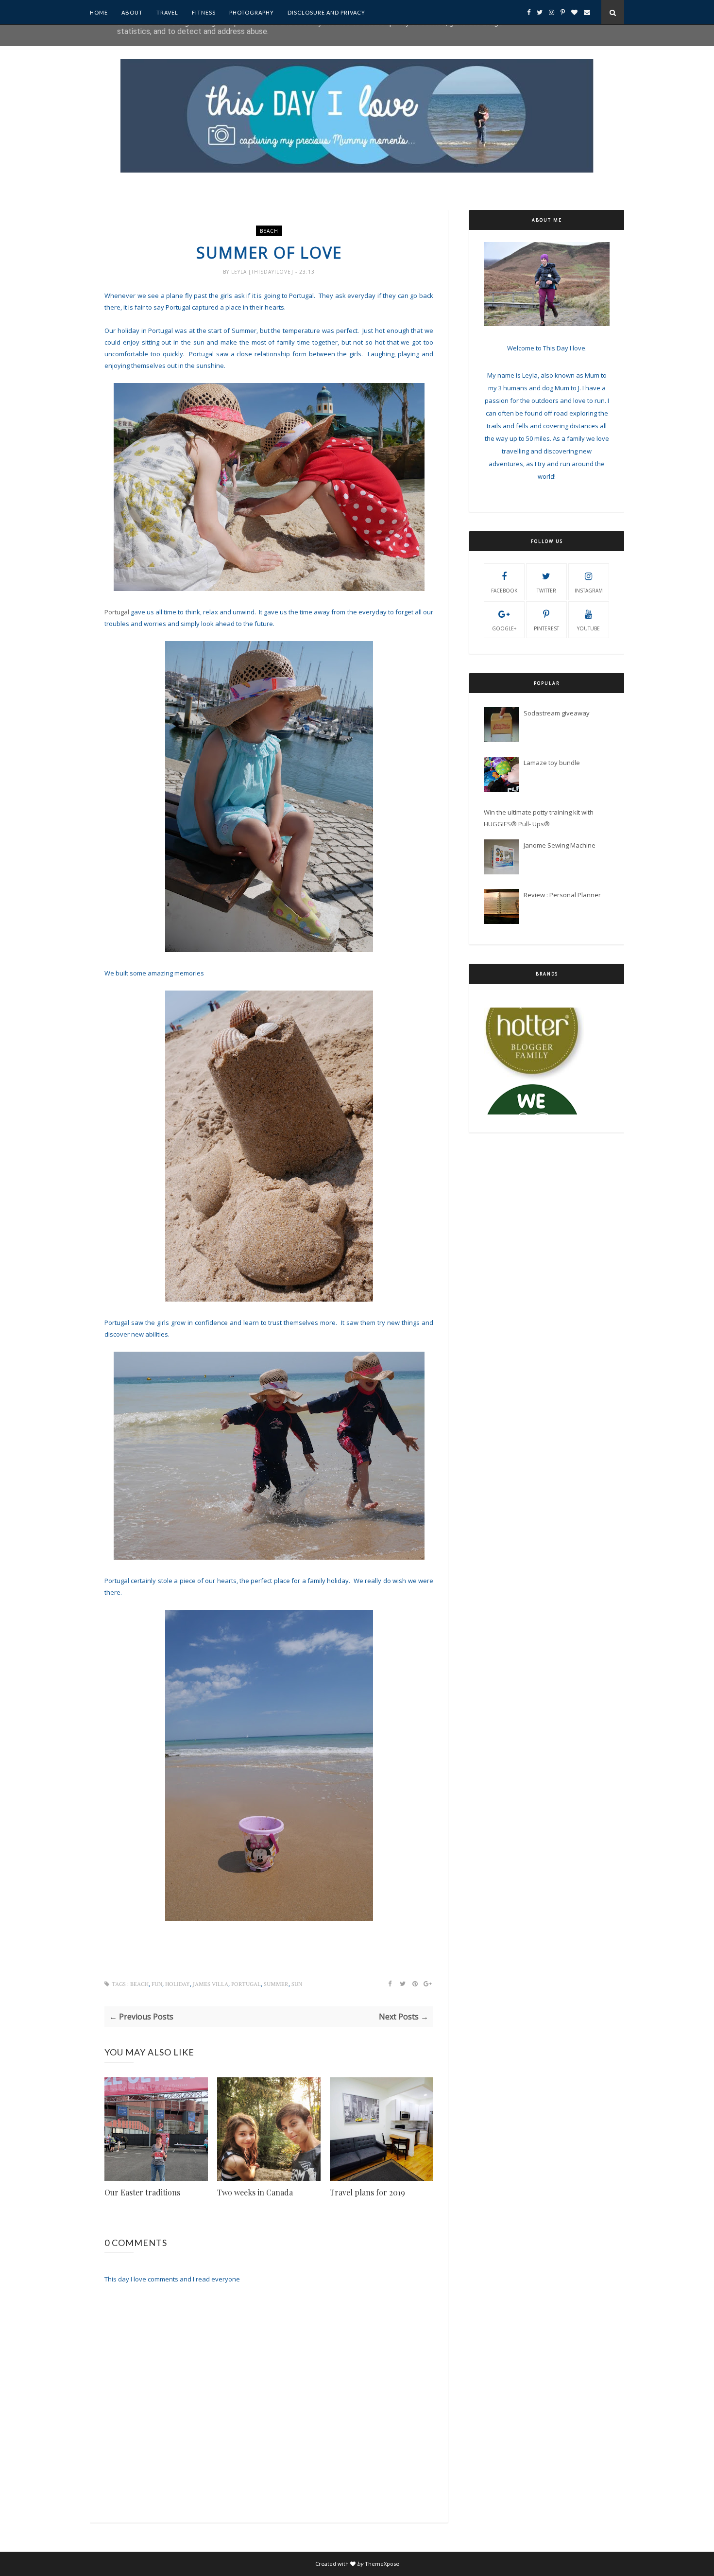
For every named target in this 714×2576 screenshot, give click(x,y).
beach (269, 231)
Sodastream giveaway (557, 713)
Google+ (504, 628)
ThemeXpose (382, 2564)
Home (99, 12)
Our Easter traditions (142, 2192)
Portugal (117, 612)
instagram (589, 591)
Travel (167, 12)
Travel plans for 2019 (367, 2192)
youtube (588, 628)
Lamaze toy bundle (552, 763)
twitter (546, 591)
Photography (252, 12)
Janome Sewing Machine (560, 845)
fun (157, 1984)
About (132, 12)
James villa (211, 1984)
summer (276, 1984)
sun (297, 1984)
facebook (504, 591)
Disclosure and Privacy (326, 12)
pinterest (546, 628)
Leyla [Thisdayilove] (263, 272)
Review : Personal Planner (562, 895)
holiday (178, 1984)
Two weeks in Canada (255, 2192)
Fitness (204, 12)
